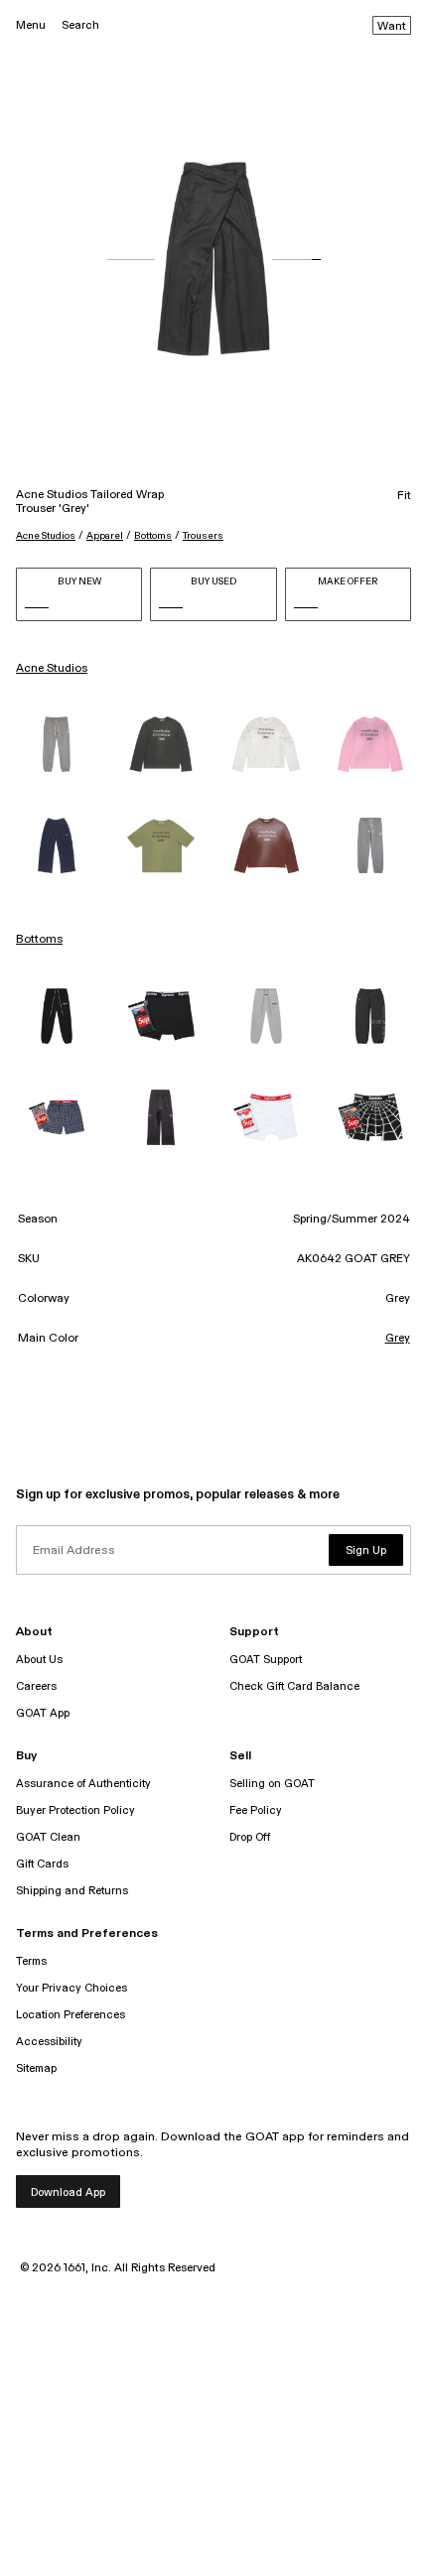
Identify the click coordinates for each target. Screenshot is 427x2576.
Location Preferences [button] (71, 2015)
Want (392, 27)
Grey (398, 1339)
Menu (31, 25)
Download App (68, 2192)
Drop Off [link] (250, 1837)
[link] (57, 744)
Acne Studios (46, 536)
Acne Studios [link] (52, 669)
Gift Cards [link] (42, 1864)
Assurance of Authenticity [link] (83, 1784)
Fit (404, 496)
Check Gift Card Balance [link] (294, 1686)
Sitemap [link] (36, 2068)
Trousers (203, 536)
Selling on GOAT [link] (272, 1784)
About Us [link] (39, 1660)
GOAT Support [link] (266, 1660)
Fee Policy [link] (256, 1810)
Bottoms (153, 536)
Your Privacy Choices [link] (71, 1988)
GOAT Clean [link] (48, 1837)
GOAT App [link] (43, 1713)
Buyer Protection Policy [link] (75, 1810)
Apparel (105, 536)
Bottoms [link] (39, 940)
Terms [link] (31, 1961)
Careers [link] (36, 1686)
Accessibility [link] (49, 2042)
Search (80, 25)
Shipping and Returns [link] (72, 1891)
